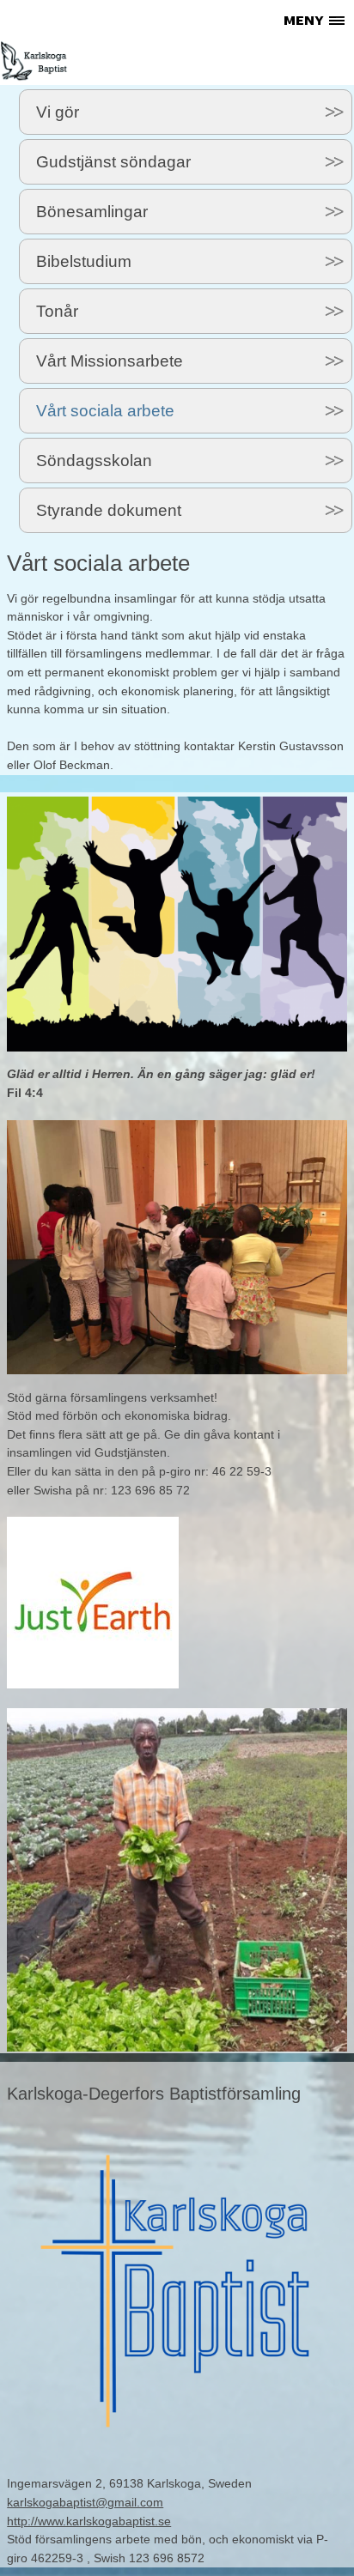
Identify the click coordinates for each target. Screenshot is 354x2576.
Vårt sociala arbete (105, 411)
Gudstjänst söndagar (113, 162)
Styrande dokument (109, 510)
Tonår (57, 311)
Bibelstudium (84, 261)
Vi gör (58, 112)
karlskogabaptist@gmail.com (85, 2502)
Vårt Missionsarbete (110, 361)
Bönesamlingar (92, 212)
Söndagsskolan (94, 461)
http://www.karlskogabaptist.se (89, 2521)
